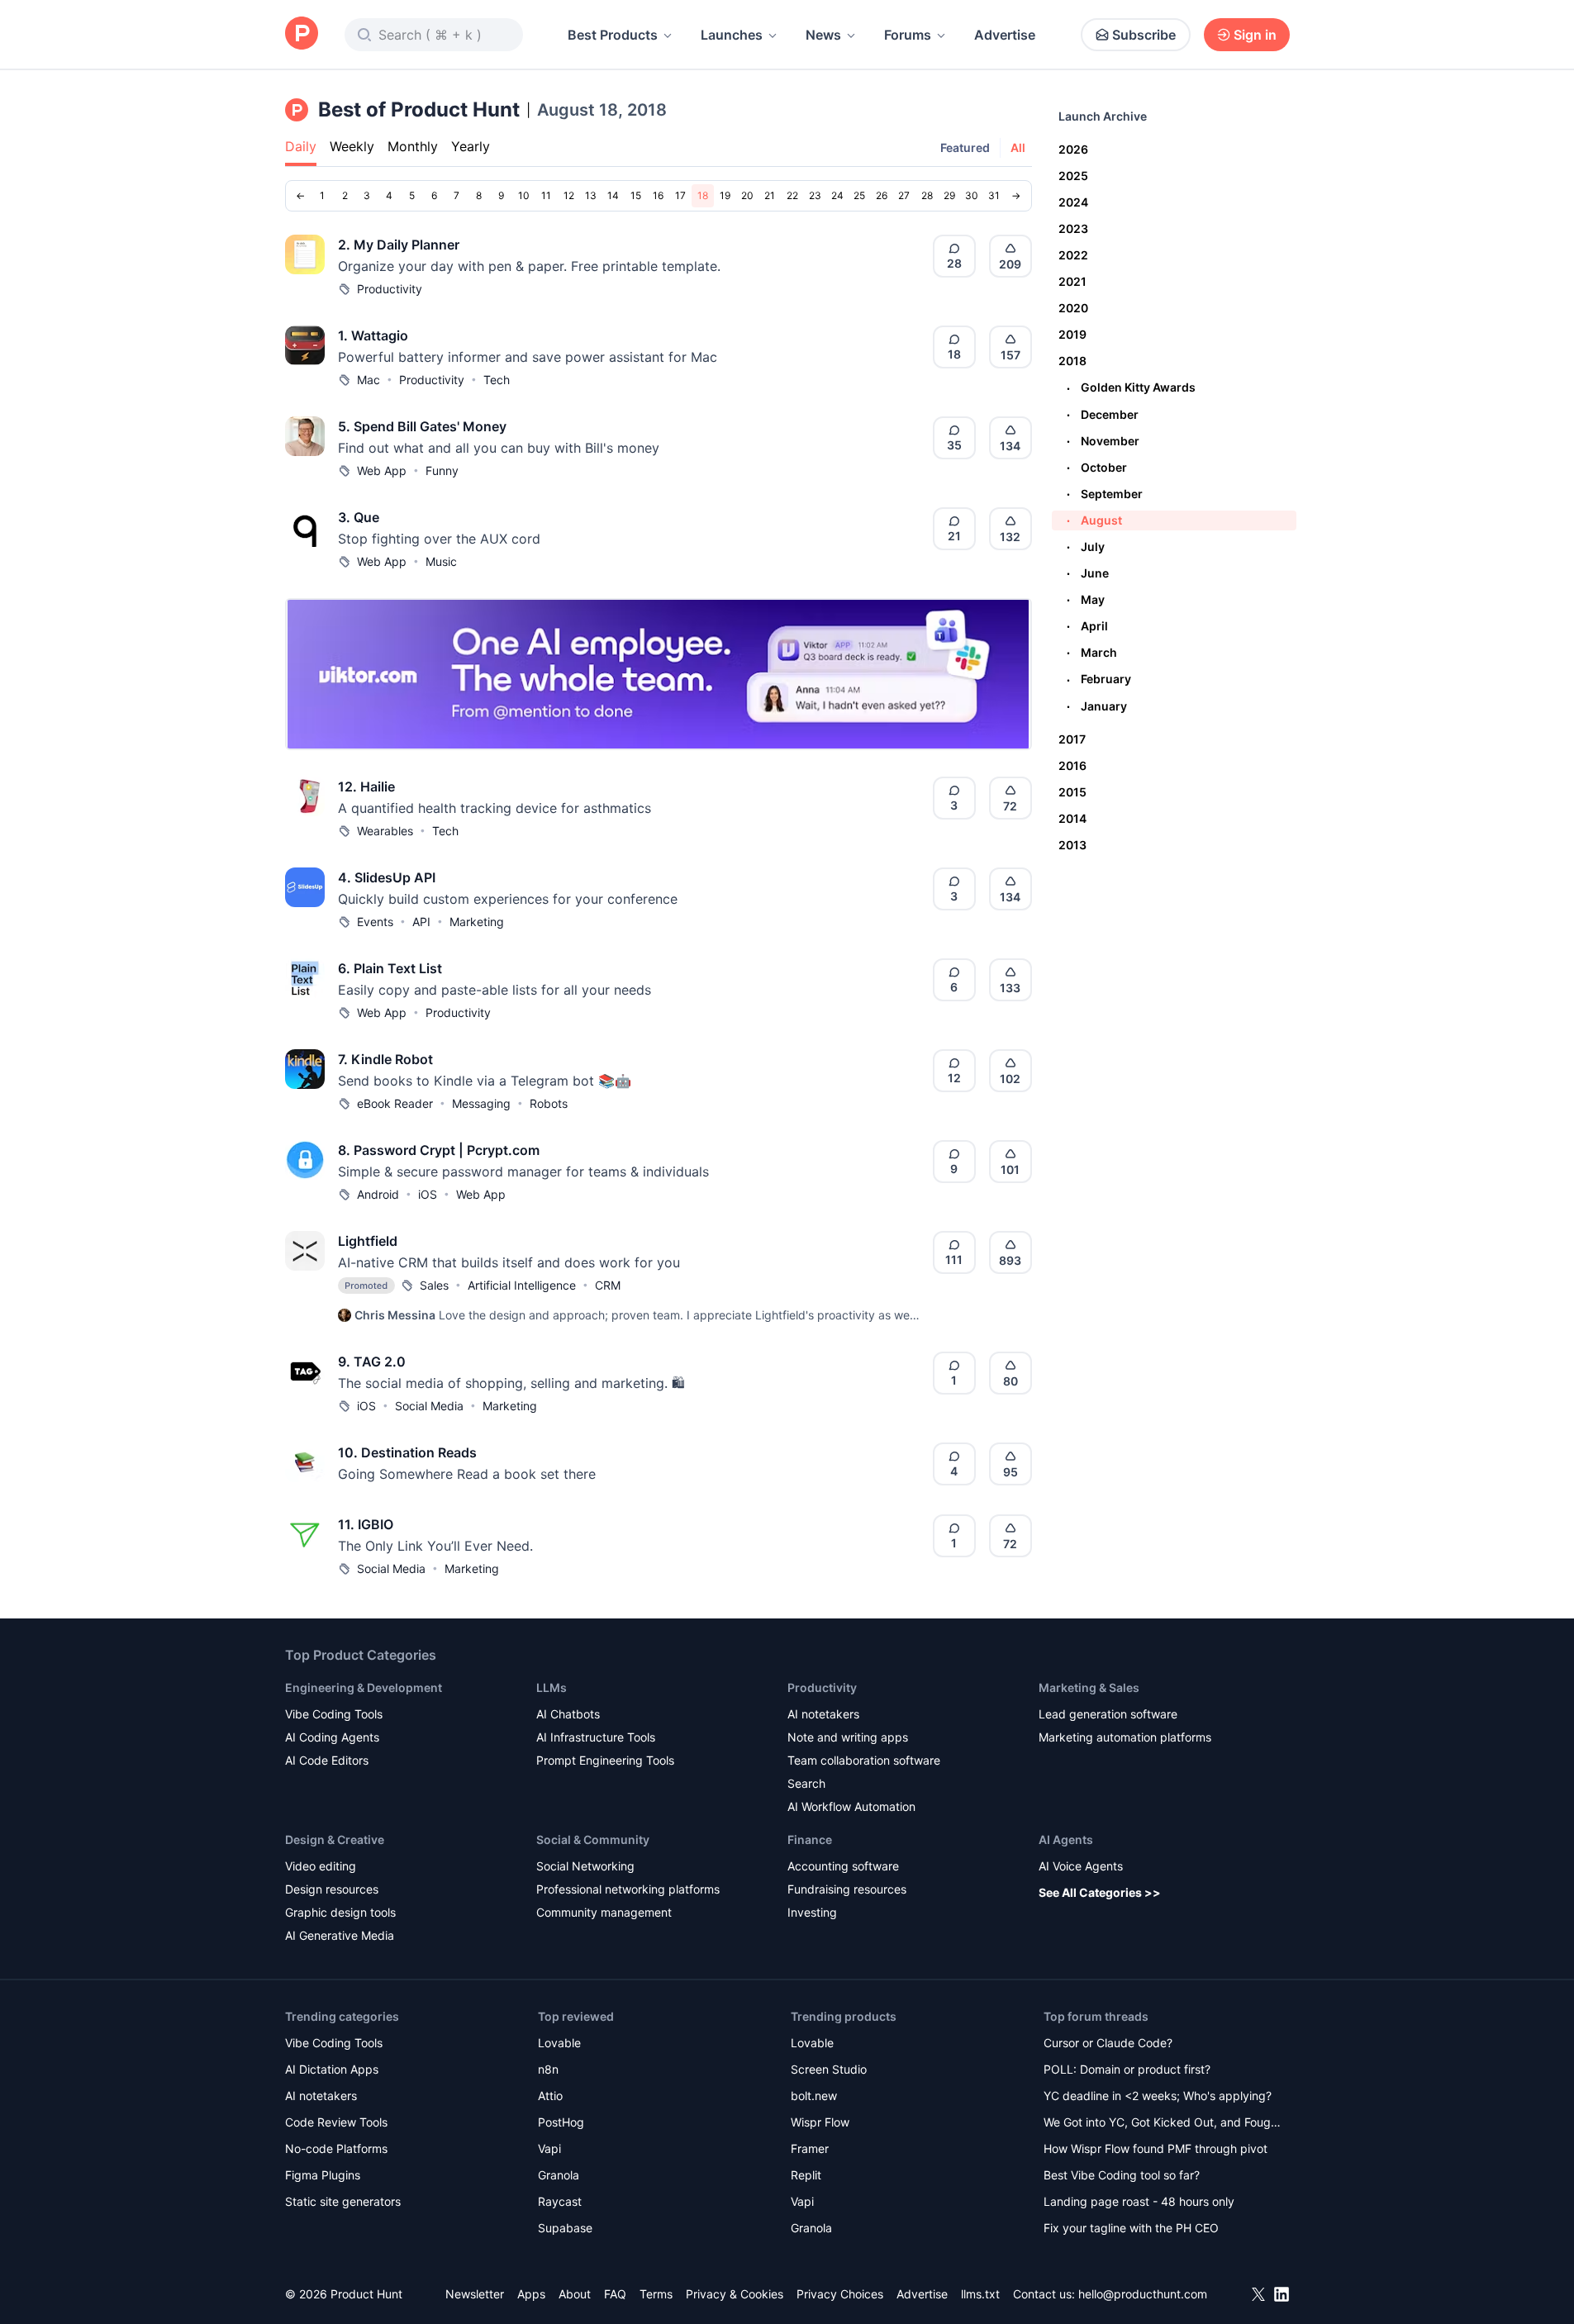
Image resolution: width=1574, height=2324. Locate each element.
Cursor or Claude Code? (1108, 2043)
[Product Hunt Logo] (302, 34)
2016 (1072, 765)
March (1092, 652)
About (575, 2294)
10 (524, 195)
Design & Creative (335, 1839)
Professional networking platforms (628, 1889)
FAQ (615, 2294)
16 (658, 195)
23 (815, 195)
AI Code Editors (327, 1760)
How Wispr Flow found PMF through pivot (1156, 2148)
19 (725, 195)
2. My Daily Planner (399, 245)
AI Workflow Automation (851, 1806)
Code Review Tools (336, 2122)
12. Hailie (366, 787)
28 (927, 195)
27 (904, 195)
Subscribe (1144, 35)
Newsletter (475, 2294)
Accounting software (843, 1866)
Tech (497, 380)
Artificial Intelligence (522, 1285)
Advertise (1005, 35)
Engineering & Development (364, 1687)
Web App (382, 471)
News (823, 35)
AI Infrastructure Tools (596, 1737)
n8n (548, 2069)
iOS (428, 1194)
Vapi (549, 2148)
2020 (1073, 308)
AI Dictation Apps (332, 2069)
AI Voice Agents (1081, 1866)
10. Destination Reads (407, 1452)
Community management (604, 1912)
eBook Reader (395, 1103)
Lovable (559, 2043)
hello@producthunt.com (1143, 2294)
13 (591, 195)
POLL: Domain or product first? (1127, 2069)
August (1094, 520)
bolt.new (814, 2096)
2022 (1073, 255)
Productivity (390, 289)
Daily (301, 146)
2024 (1073, 202)
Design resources (332, 1889)
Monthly (413, 146)
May (1086, 599)
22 (792, 195)
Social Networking (585, 1866)
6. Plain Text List (390, 968)
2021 (1072, 281)
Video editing (321, 1866)
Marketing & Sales (1089, 1687)
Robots (549, 1103)
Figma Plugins (323, 2175)
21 (770, 195)
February (1099, 679)
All (1018, 147)
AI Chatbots (568, 1714)
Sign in (1255, 35)
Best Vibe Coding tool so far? (1122, 2175)
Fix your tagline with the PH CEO (1131, 2228)
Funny (442, 471)
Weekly (352, 146)
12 (569, 195)
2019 (1072, 334)
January (1097, 706)
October (1097, 467)
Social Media (429, 1406)
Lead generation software (1108, 1714)
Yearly (471, 146)
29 (949, 195)
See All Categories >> (1100, 1892)
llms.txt (980, 2294)
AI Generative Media (340, 1935)
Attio (550, 2096)
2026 (1073, 149)
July (1086, 547)
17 (680, 195)
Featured (965, 147)
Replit (806, 2175)
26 (882, 195)
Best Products (613, 35)
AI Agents (1066, 1839)
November (1103, 441)
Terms (656, 2294)
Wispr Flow (820, 2122)
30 (972, 195)
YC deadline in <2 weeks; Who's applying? (1158, 2096)
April (1087, 626)
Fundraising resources (847, 1889)
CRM (608, 1285)
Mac (369, 380)
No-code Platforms (336, 2148)
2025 (1073, 176)
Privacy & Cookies (735, 2294)
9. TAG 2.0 (372, 1362)
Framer (810, 2148)
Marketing (477, 922)
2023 (1073, 228)
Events (375, 922)
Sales (434, 1285)
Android (378, 1194)
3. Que (359, 517)
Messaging (481, 1103)
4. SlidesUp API (387, 877)
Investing (812, 1912)
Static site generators (343, 2201)
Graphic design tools (340, 1912)
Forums (908, 35)
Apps (531, 2294)
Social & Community (593, 1839)
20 (747, 195)
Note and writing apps (848, 1737)
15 (636, 195)
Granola (559, 2175)
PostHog (561, 2122)
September (1105, 494)
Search (806, 1783)
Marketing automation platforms (1125, 1737)
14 (613, 195)
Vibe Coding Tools (334, 1714)
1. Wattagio (373, 335)
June (1088, 573)
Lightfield (368, 1241)
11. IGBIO (366, 1524)
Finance (810, 1839)
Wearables (385, 831)
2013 (1072, 845)
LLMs (552, 1687)
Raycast (560, 2201)
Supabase (565, 2228)
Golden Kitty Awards (1131, 387)
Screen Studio (829, 2069)
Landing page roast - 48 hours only (1139, 2201)
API (421, 922)
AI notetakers (823, 1714)
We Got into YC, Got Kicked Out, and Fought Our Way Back (1163, 2124)
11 (546, 195)
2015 (1072, 792)
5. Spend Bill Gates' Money (422, 426)
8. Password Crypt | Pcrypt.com (439, 1150)
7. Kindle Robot (385, 1059)
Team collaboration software (864, 1760)
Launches (732, 35)
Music (441, 561)
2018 (1072, 361)
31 (994, 195)
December (1103, 414)
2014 (1072, 818)
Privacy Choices (840, 2294)
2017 (1072, 739)
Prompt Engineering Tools (605, 1760)
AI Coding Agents (332, 1737)
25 (859, 195)
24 (837, 195)
